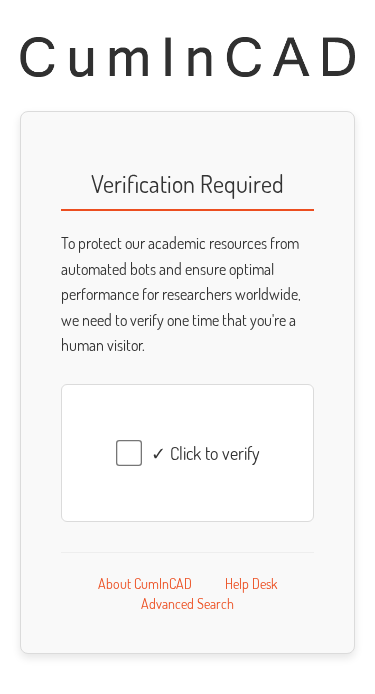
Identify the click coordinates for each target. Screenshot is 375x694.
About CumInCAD (145, 583)
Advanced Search (187, 603)
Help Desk (251, 583)
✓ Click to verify (205, 453)
